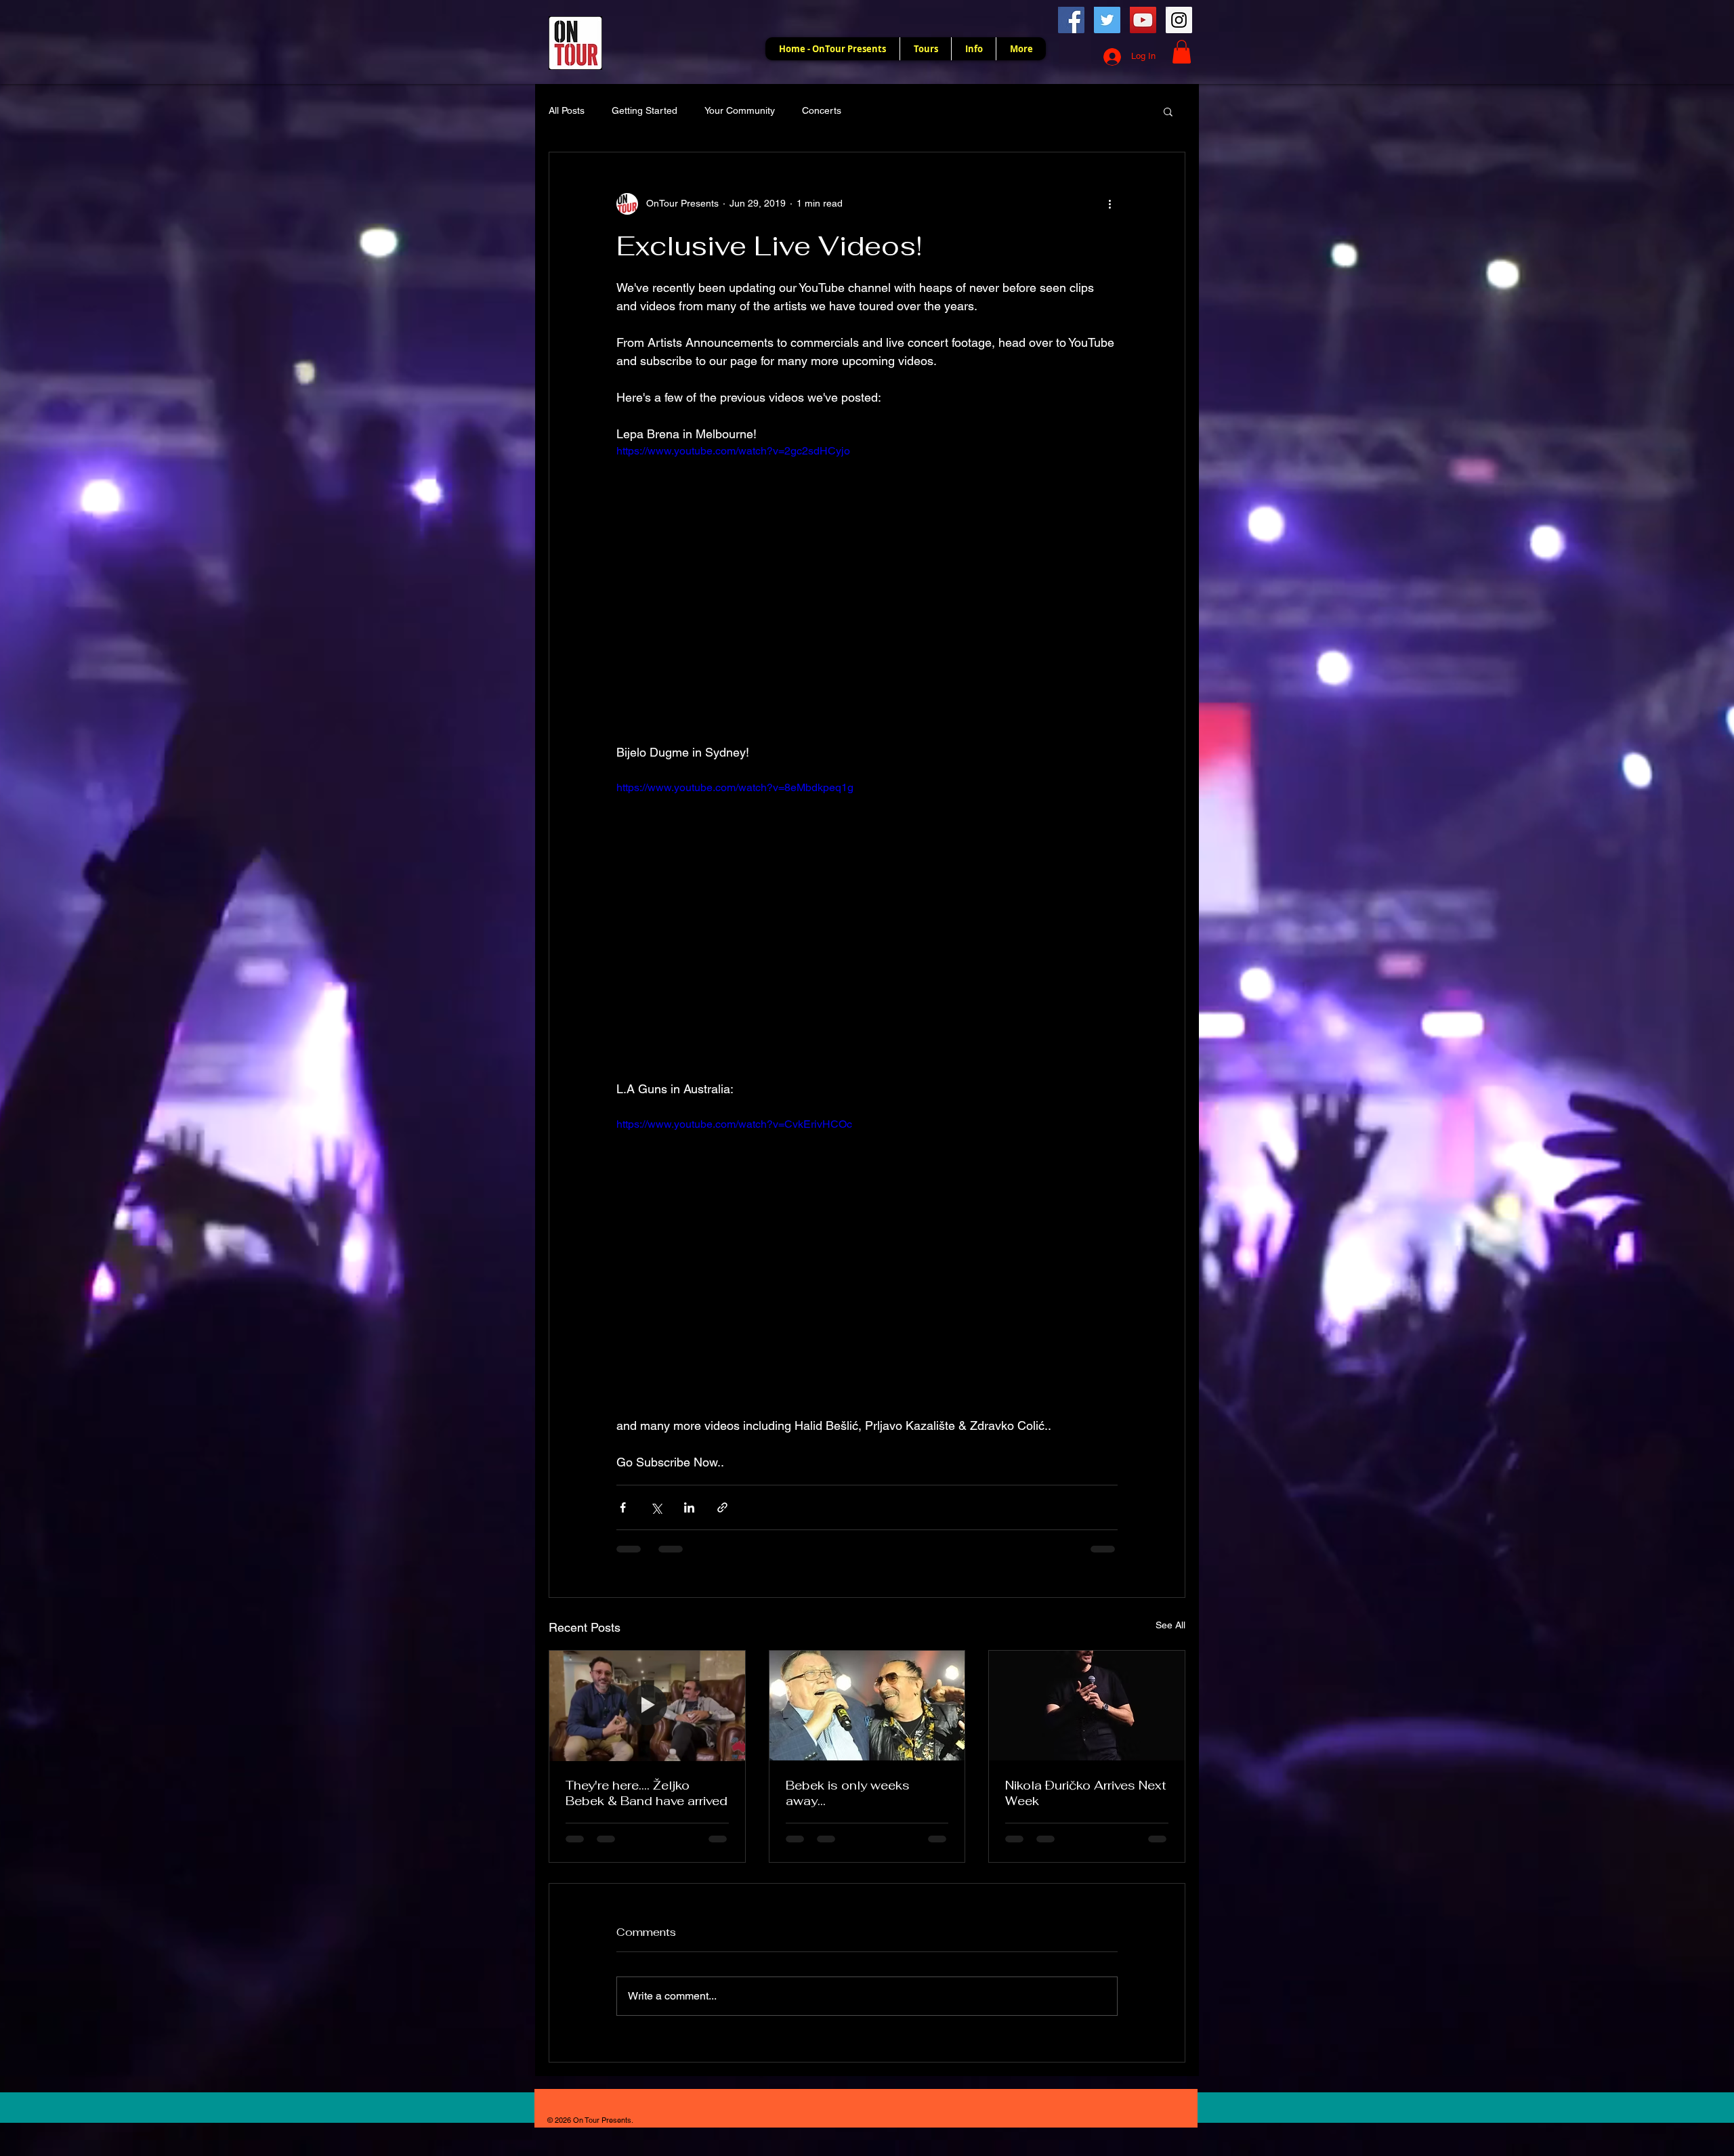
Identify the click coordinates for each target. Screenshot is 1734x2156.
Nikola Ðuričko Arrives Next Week (1086, 1793)
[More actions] (1109, 204)
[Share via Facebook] (623, 1507)
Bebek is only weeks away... (848, 1793)
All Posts (567, 110)
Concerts (822, 110)
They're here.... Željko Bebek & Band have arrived (647, 1793)
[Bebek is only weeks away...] (867, 1706)
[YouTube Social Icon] (1143, 20)
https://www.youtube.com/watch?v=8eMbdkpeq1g (735, 787)
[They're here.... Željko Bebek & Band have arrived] (647, 1706)
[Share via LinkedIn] (689, 1507)
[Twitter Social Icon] (1107, 20)
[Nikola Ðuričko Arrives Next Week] (1087, 1706)
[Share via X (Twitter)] (656, 1507)
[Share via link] (722, 1507)
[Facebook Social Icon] (1071, 20)
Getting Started (644, 110)
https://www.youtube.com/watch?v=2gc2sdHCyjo (733, 451)
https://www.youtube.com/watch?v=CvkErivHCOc (734, 1124)
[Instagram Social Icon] (1179, 20)
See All (1170, 1625)
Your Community (740, 110)
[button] (1182, 52)
